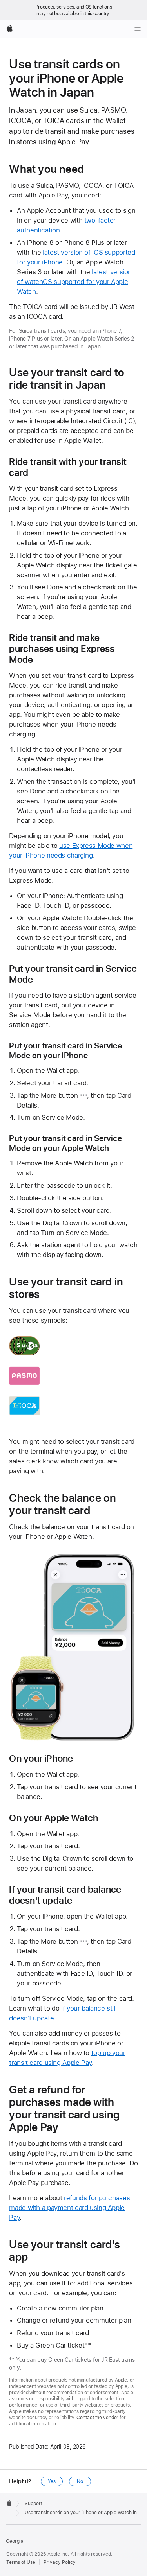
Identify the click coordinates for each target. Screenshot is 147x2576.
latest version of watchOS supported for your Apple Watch (74, 282)
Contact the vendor (97, 2418)
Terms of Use (21, 2562)
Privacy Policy (60, 2562)
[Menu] (138, 29)
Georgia (15, 2541)
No (80, 2481)
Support (34, 2504)
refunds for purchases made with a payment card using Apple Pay (69, 2208)
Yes (52, 2481)
